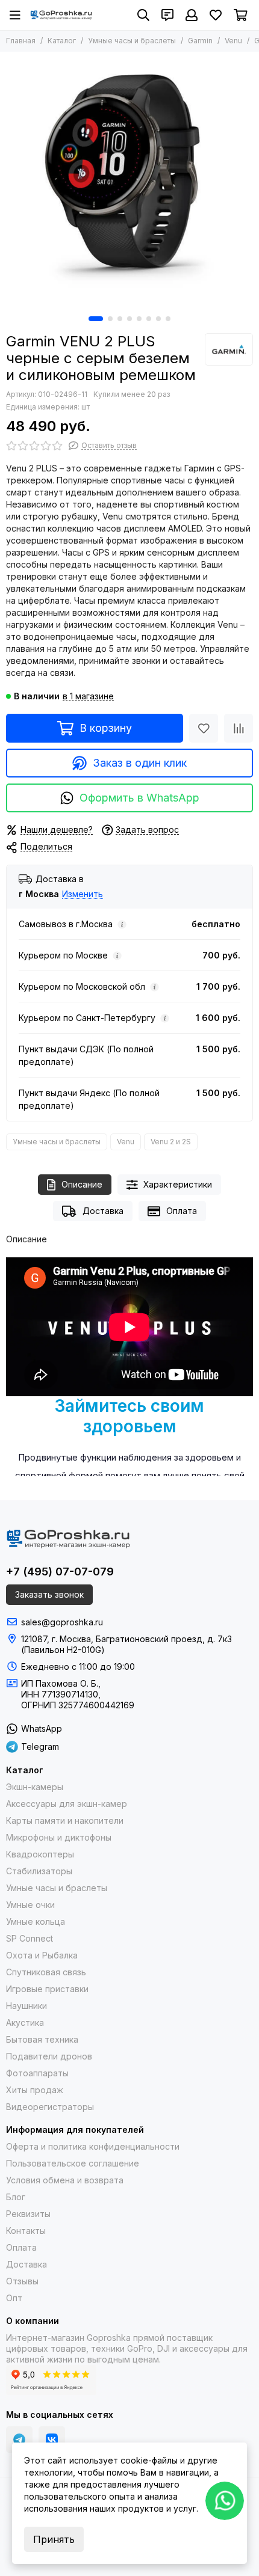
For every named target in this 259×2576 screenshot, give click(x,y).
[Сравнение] (239, 728)
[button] (96, 319)
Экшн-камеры (35, 1787)
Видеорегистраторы (50, 2107)
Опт (14, 2298)
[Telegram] (19, 2440)
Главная (21, 41)
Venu (233, 41)
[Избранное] (204, 728)
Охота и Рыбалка (42, 1955)
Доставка (103, 1211)
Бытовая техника (42, 2039)
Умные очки (30, 1905)
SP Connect (30, 1938)
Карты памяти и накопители (65, 1820)
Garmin (200, 41)
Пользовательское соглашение (73, 2163)
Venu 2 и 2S (171, 1142)
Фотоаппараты (37, 2073)
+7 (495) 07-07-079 (60, 1572)
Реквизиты (28, 2214)
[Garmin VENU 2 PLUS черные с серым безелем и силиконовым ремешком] (129, 181)
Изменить (83, 894)
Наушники (27, 2006)
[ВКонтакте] (52, 2440)
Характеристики (178, 1184)
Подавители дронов (49, 2056)
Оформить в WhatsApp (139, 798)
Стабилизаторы (39, 1871)
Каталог (62, 41)
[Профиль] (192, 15)
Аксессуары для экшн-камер (67, 1804)
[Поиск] (143, 15)
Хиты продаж (35, 2090)
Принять (54, 2539)
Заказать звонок (49, 1594)
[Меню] (15, 15)
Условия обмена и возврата (65, 2180)
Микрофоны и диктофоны (59, 1837)
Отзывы (22, 2281)
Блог (16, 2197)
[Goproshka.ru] (61, 15)
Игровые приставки (47, 1989)
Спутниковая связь (46, 1972)
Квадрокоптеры (40, 1854)
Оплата (182, 1211)
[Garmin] (229, 349)
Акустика (25, 2022)
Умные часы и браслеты (132, 41)
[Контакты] (167, 15)
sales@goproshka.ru (62, 1622)
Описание (82, 1184)
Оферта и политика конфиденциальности (93, 2146)
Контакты (26, 2231)
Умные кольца (36, 1921)
